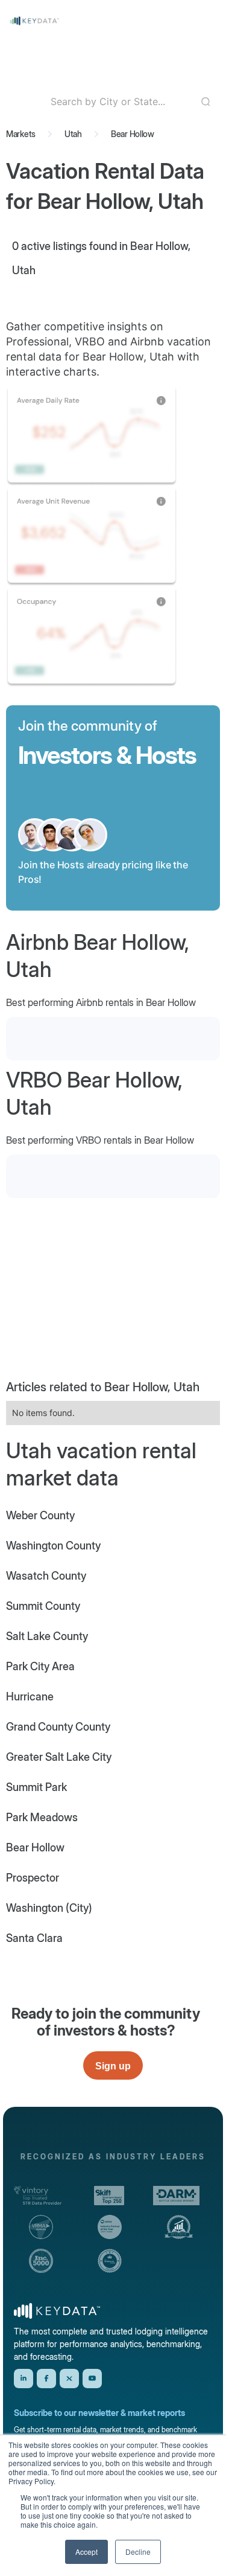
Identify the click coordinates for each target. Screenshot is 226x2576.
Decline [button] (138, 2552)
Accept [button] (86, 2552)
